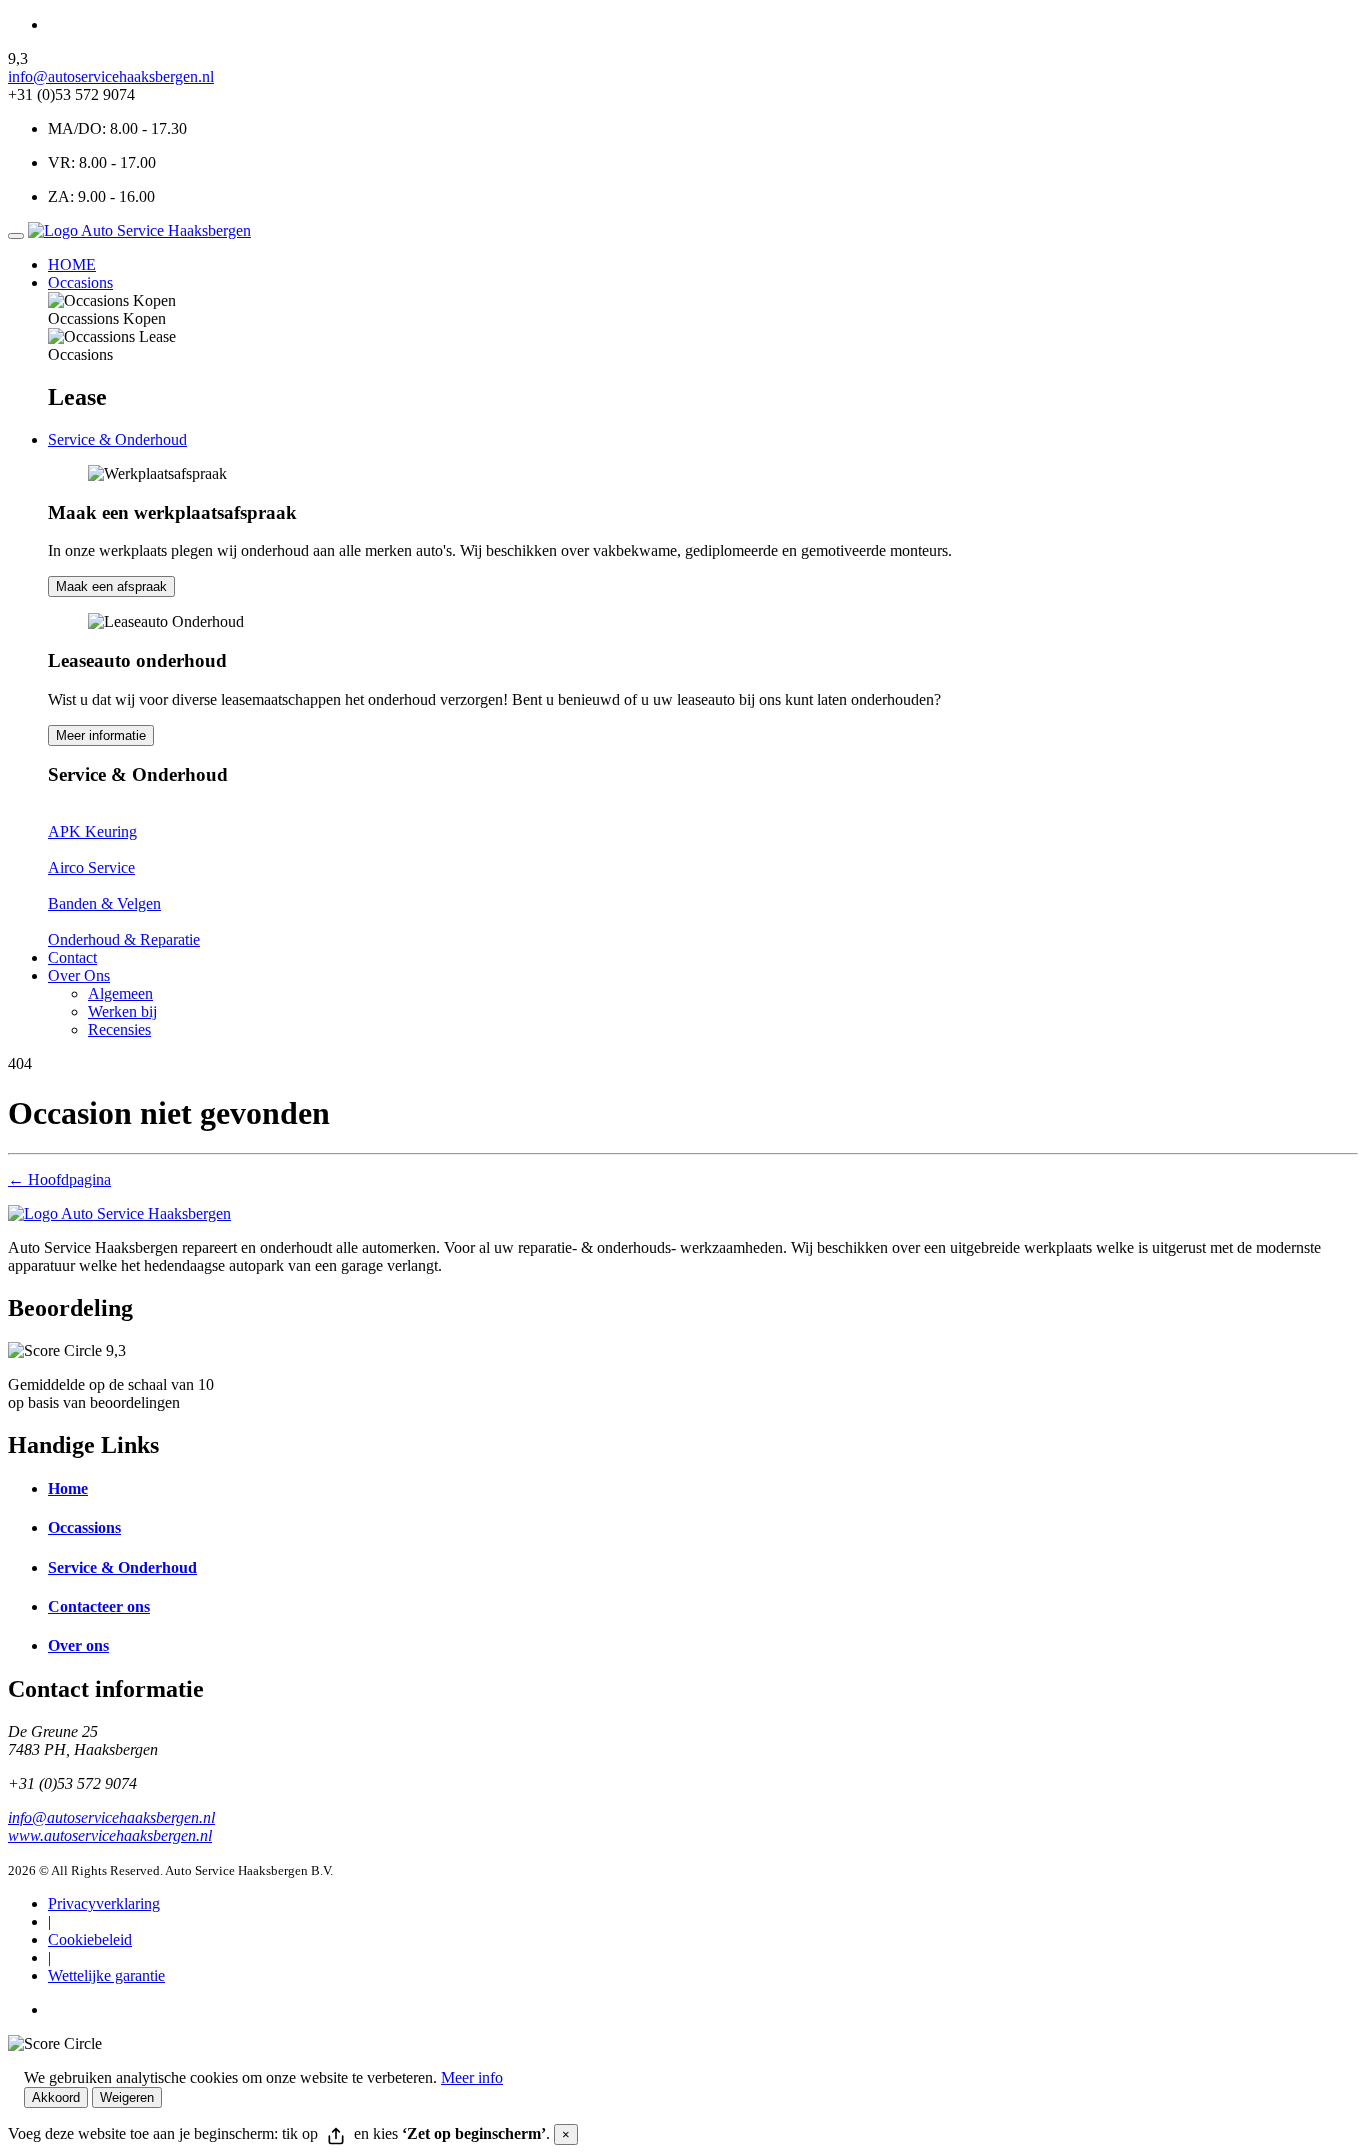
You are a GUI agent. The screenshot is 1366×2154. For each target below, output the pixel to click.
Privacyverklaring (104, 1903)
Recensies (119, 1029)
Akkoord (56, 2097)
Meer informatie (101, 735)
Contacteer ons (99, 1606)
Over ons (78, 1645)
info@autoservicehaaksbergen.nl (111, 76)
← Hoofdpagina (59, 1179)
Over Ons (79, 975)
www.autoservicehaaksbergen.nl (110, 1835)
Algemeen (120, 993)
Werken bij (122, 1011)
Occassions (84, 1527)
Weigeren (127, 2097)
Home (68, 1488)
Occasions (80, 282)
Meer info (472, 2077)
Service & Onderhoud (117, 439)
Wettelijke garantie (106, 1975)
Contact (72, 957)
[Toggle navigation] (16, 236)
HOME (72, 264)
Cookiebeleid (90, 1939)
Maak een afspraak (111, 586)
